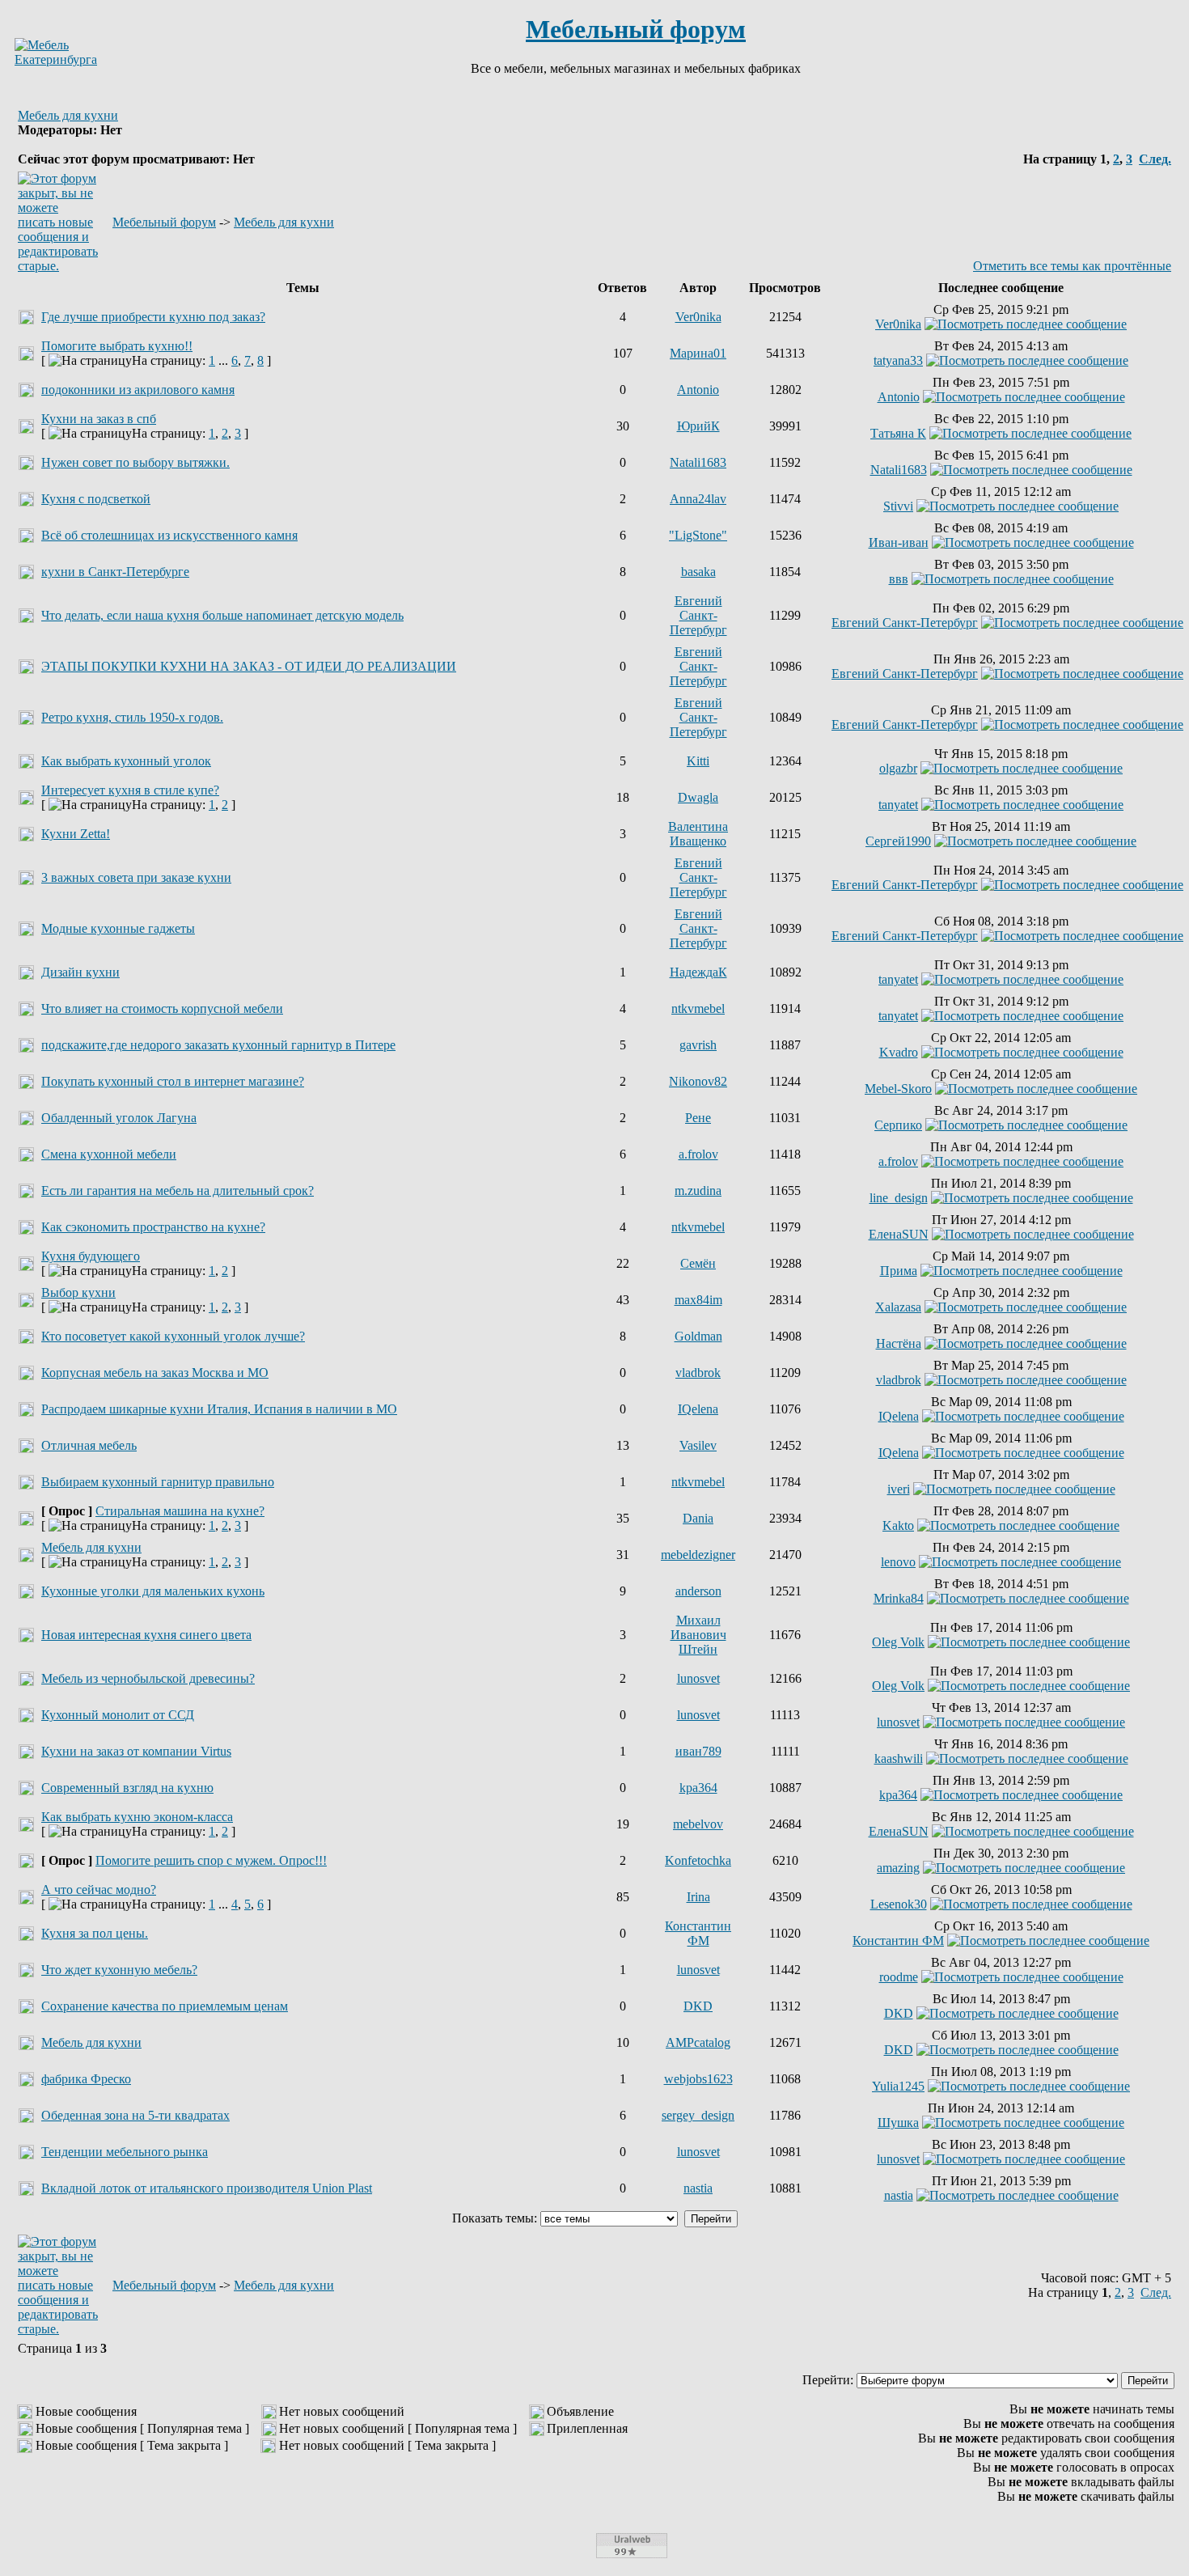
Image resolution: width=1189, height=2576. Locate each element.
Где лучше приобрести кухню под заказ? (153, 317)
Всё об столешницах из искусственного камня (169, 535)
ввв (899, 579)
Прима (899, 1271)
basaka (698, 572)
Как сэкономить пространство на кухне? (153, 1227)
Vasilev (698, 1445)
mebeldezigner (698, 1555)
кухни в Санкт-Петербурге (115, 572)
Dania (698, 1518)
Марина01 (698, 353)
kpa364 (698, 1788)
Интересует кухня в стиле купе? (130, 790)
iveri (899, 1489)
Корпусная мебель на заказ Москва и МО (155, 1373)
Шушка (898, 2123)
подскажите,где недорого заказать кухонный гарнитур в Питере (218, 1045)
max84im (698, 1300)
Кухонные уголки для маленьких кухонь (153, 1591)
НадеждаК (698, 972)
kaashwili (899, 1758)
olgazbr (898, 768)
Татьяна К (898, 433)
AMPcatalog (698, 2042)
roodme (899, 1977)
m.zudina (698, 1191)
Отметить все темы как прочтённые (1072, 266)
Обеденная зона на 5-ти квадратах (135, 2115)
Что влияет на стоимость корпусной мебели (162, 1008)
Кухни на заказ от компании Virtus (136, 1751)
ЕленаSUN (899, 1234)
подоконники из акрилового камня (138, 390)
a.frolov (698, 1154)
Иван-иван (899, 542)
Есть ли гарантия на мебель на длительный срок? (178, 1191)
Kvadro (899, 1052)
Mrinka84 (899, 1598)
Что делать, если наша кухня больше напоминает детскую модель (222, 615)
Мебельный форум (636, 29)
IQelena (698, 1409)
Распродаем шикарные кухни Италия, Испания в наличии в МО (219, 1409)
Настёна (899, 1343)
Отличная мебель (89, 1445)
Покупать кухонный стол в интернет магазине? (173, 1081)
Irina (698, 1897)
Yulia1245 (898, 2086)
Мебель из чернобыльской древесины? (148, 1678)
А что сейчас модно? (99, 1890)
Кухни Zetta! (76, 834)
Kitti (698, 761)
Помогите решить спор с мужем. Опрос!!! (211, 1860)
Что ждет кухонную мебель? (119, 1970)
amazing (898, 1868)
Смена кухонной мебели (109, 1154)
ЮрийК (698, 426)
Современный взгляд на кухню (127, 1788)
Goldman (698, 1336)
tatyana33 (898, 360)
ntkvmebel (698, 1008)
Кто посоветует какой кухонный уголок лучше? (173, 1336)
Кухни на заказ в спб (99, 419)
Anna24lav (698, 499)
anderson (698, 1591)
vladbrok (698, 1373)
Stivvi (898, 506)
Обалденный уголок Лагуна (119, 1118)
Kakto (898, 1525)
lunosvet (698, 1678)
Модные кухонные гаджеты (118, 928)
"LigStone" (698, 535)
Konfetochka (698, 1860)
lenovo (898, 1562)
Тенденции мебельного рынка (125, 2152)
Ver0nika (698, 317)
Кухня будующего (91, 1256)
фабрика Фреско (86, 2079)
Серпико (898, 1125)
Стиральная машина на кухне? (180, 1511)
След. (1155, 159)
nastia (698, 2188)
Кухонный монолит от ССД (118, 1715)
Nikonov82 (698, 1081)
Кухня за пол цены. (95, 1933)
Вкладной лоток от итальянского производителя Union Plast (207, 2188)
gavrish (698, 1045)
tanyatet (898, 805)
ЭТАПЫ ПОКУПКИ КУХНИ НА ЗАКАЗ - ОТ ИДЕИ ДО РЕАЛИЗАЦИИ (249, 666)
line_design (899, 1198)
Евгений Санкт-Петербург (698, 615)
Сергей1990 (898, 841)
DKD (698, 2006)
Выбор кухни (78, 1292)
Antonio (698, 390)
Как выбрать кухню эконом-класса (137, 1817)
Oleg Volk (898, 1642)
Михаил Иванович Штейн (698, 1635)
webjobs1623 (698, 2079)
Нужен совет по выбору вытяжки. (135, 462)
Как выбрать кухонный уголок (126, 761)
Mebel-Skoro (898, 1089)
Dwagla (698, 797)
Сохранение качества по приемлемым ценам (165, 2006)
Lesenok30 (899, 1904)
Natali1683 (698, 462)
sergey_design (698, 2115)
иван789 (698, 1751)
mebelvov (698, 1824)
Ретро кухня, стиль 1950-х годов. (132, 717)
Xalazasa (898, 1307)
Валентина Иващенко (698, 834)
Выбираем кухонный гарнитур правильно (158, 1482)
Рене (698, 1118)
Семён (698, 1263)
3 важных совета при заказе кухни (136, 877)
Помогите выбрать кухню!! (117, 346)
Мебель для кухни (68, 115)
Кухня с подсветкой (96, 499)
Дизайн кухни (80, 972)
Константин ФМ (698, 1933)
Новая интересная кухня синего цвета (146, 1635)
